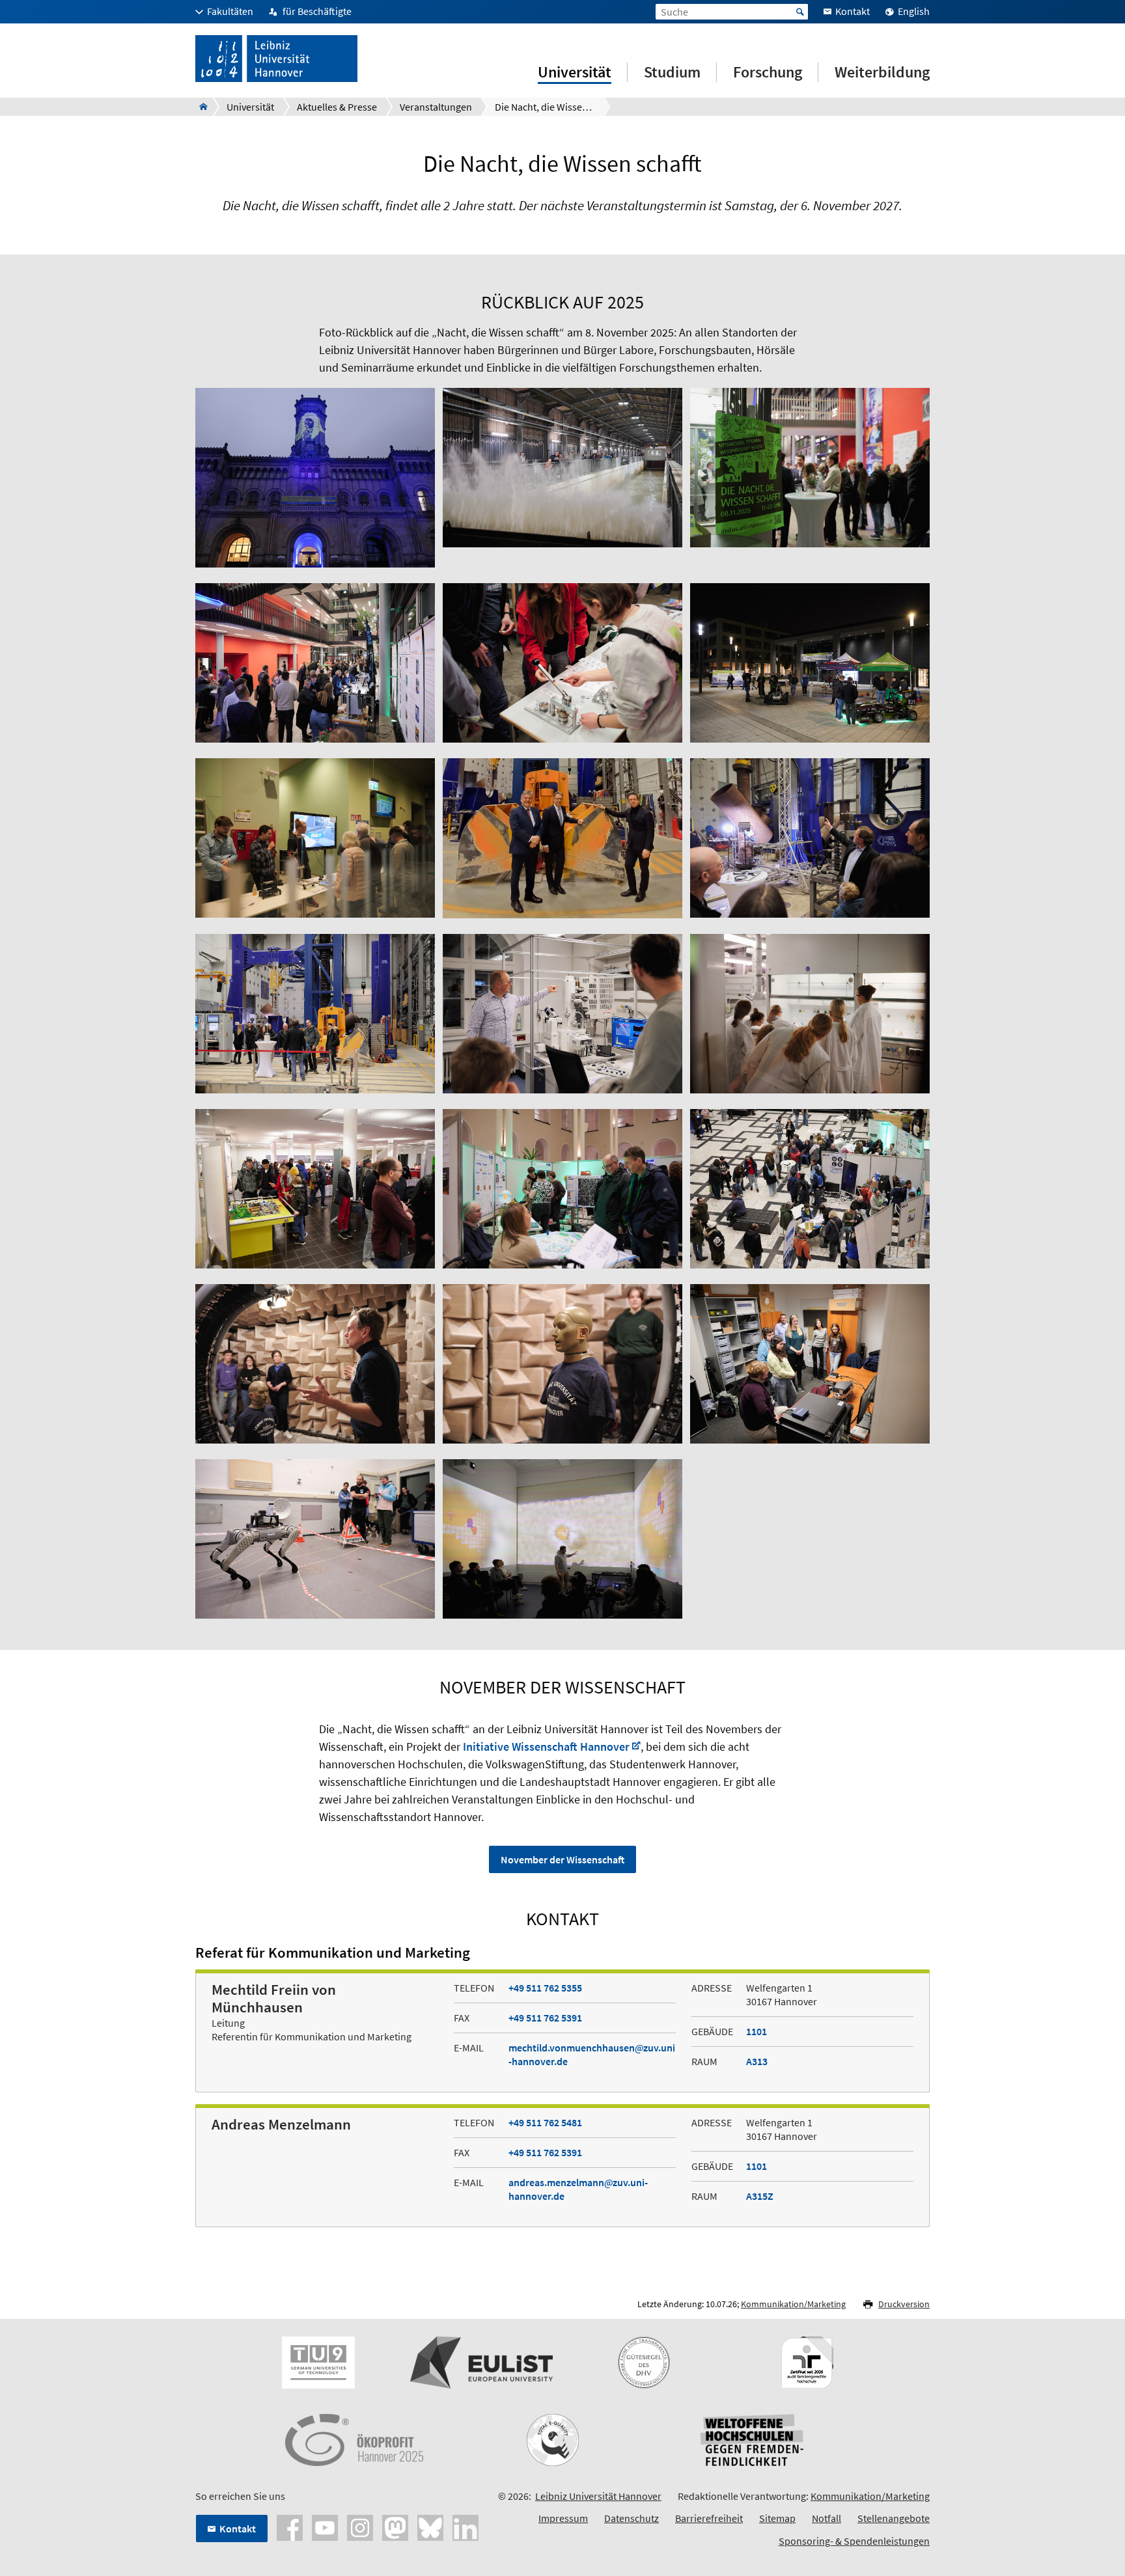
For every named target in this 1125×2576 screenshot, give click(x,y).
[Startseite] (200, 107)
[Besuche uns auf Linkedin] (465, 2527)
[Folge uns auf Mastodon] (395, 2527)
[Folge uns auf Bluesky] (430, 2527)
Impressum (563, 2518)
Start (800, 12)
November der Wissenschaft (562, 1859)
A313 (757, 2061)
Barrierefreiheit (709, 2518)
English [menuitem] (914, 11)
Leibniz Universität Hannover (598, 2496)
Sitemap (777, 2518)
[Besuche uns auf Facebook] (290, 2527)
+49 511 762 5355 (545, 1988)
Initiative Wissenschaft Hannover (546, 1747)
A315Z (760, 2196)
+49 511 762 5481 (545, 2122)
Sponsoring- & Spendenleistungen (854, 2541)
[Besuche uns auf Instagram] (360, 2527)
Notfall (826, 2518)
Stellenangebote (894, 2518)
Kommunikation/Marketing (793, 2304)
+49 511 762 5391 (545, 2018)
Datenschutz (632, 2518)
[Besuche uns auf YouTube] (325, 2527)
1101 (757, 2031)
